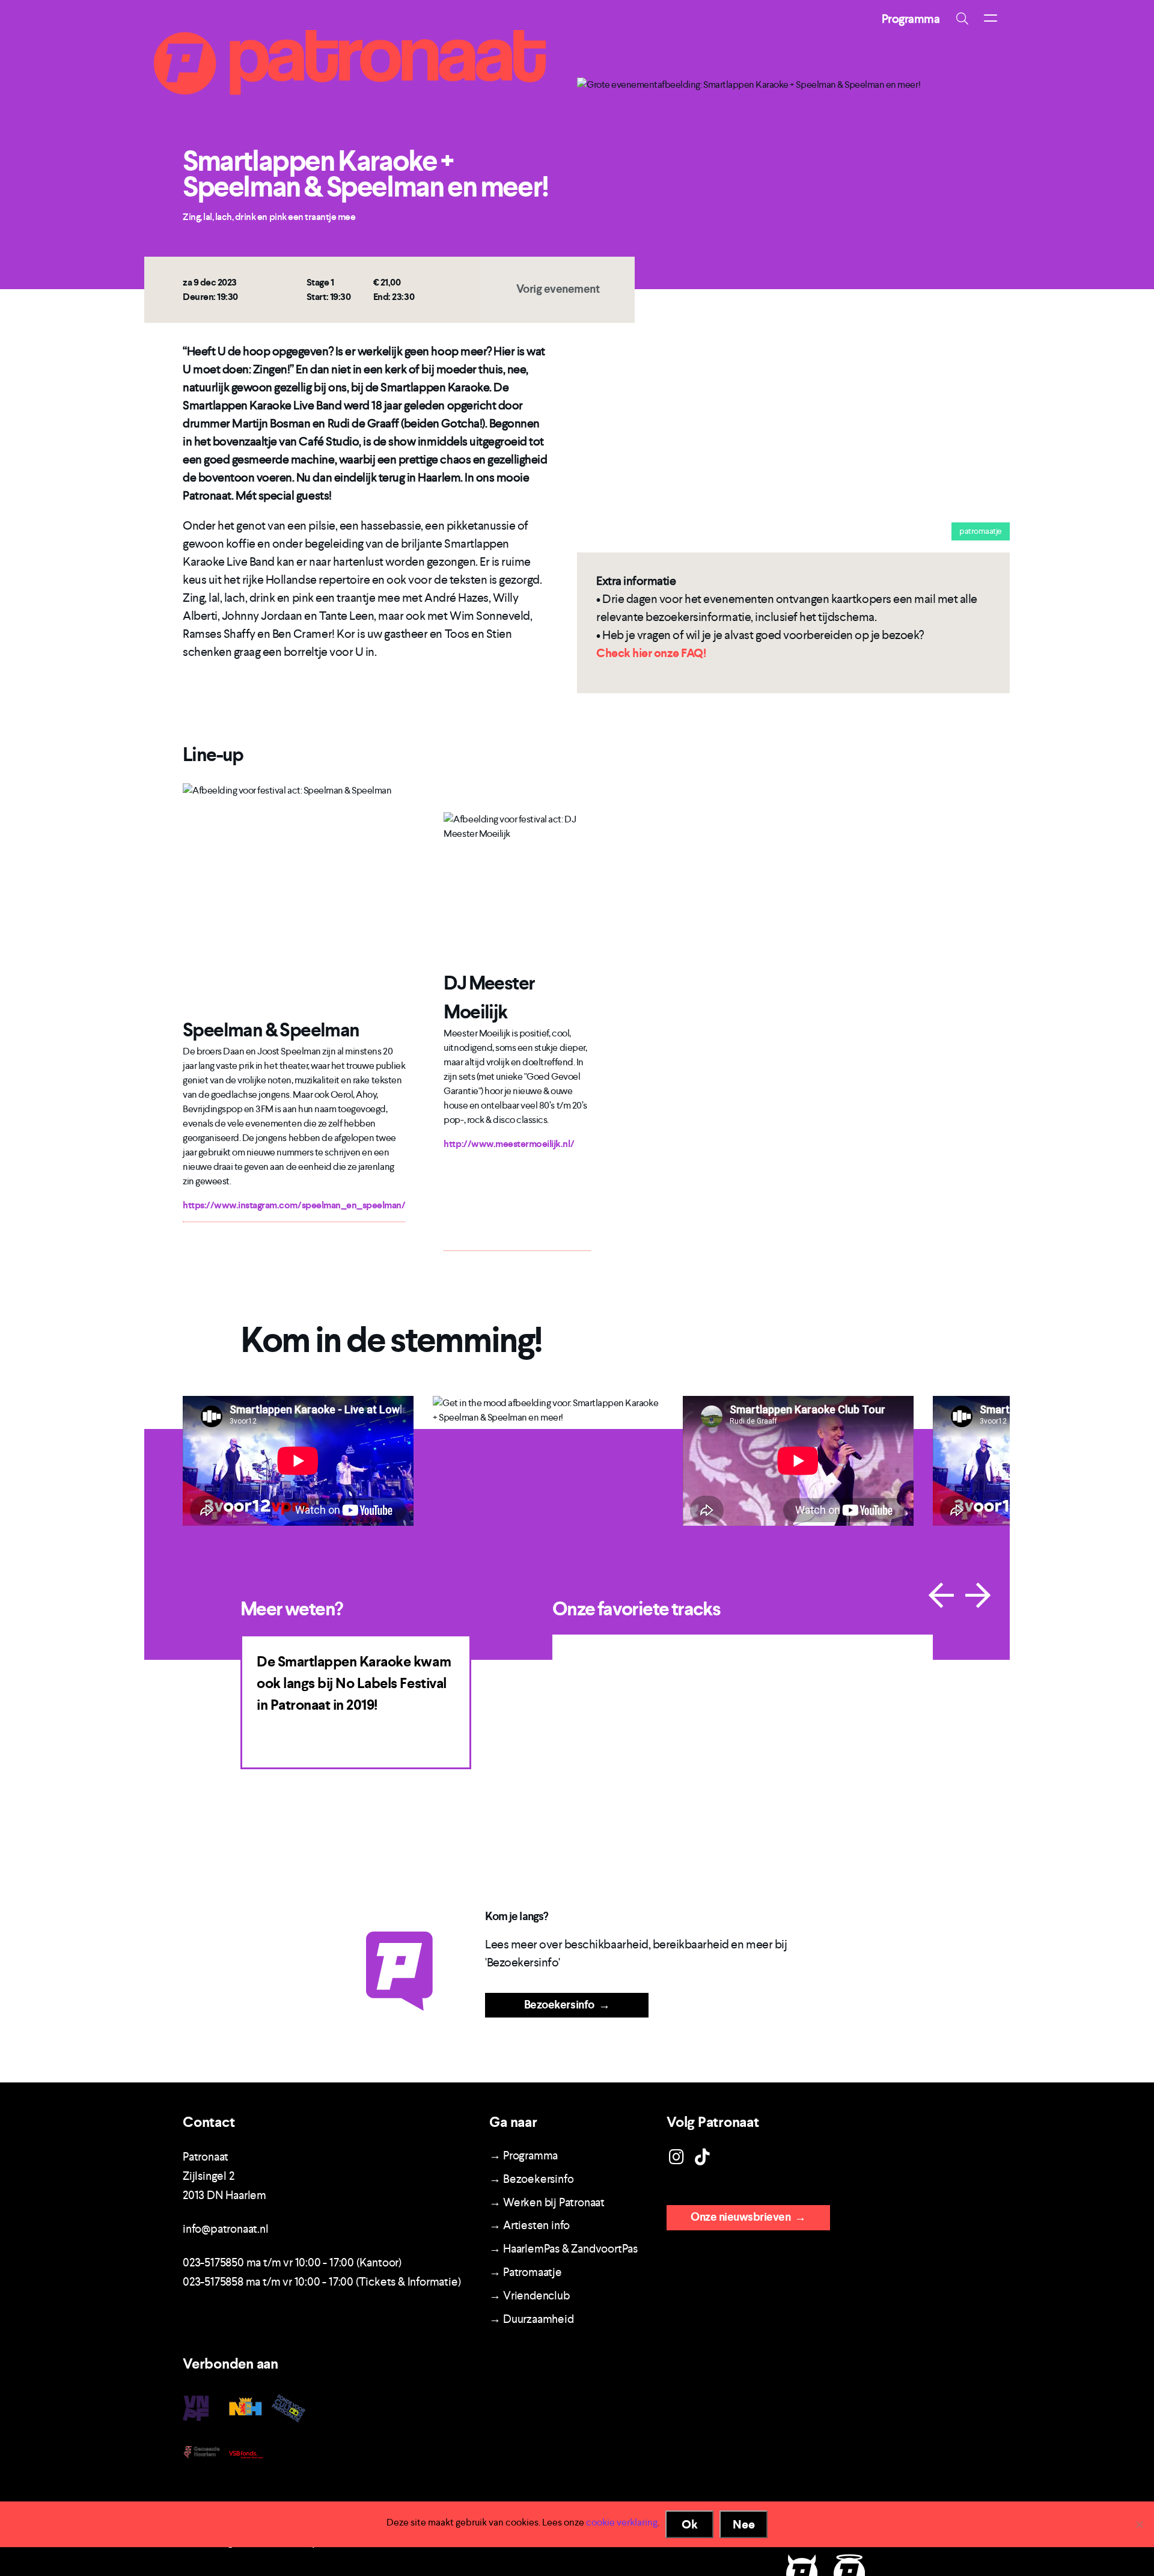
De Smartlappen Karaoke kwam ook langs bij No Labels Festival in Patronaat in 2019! (354, 1683)
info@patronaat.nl (226, 2229)
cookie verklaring (622, 2522)
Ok (690, 2524)
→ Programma (524, 2155)
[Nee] (1139, 2524)
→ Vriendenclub (529, 2296)
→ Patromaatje (525, 2272)
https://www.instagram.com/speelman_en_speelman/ (294, 1205)
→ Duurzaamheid (531, 2319)
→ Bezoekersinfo (531, 2179)
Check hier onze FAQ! (651, 653)
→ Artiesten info (530, 2225)
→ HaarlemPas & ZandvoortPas (563, 2249)
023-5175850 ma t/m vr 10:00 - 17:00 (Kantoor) (292, 2262)
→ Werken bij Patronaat (547, 2202)
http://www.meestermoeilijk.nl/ (509, 1144)
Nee (744, 2524)
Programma (911, 19)
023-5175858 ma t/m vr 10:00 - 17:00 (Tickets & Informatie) (322, 2282)
